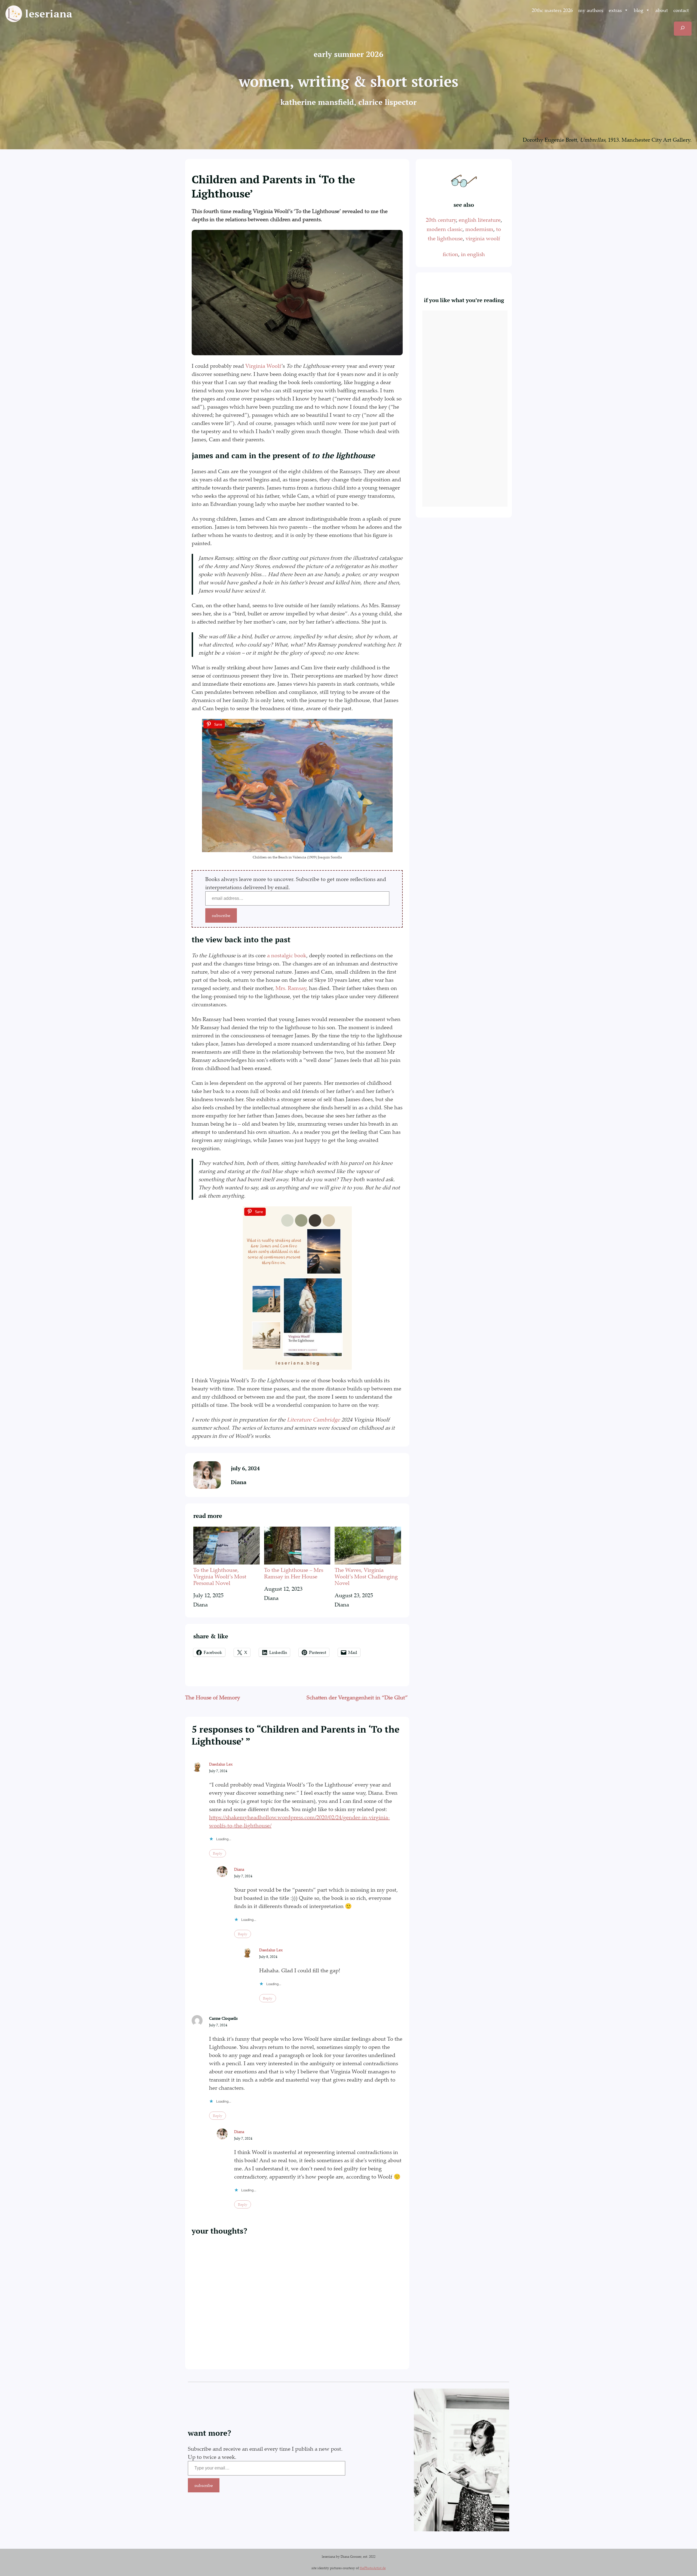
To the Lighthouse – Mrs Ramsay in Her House (294, 1573)
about (662, 10)
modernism (479, 229)
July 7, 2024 (218, 1771)
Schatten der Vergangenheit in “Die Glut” (358, 1697)
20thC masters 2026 (552, 10)
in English (473, 254)
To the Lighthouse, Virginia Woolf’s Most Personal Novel (220, 1576)
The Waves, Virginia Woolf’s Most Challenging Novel (366, 1576)
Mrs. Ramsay (291, 988)
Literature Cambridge (314, 1419)
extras (615, 10)
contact (681, 10)
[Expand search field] (683, 29)
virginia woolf (483, 238)
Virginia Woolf (263, 366)
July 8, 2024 (268, 1957)
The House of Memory (213, 1697)
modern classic (445, 229)
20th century (441, 220)
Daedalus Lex (221, 1764)
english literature (480, 220)
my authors (591, 10)
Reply (218, 1853)
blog (639, 10)
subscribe (221, 915)
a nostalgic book (287, 955)
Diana (239, 1482)
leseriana (49, 14)
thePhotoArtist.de (373, 2568)
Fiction (450, 254)
